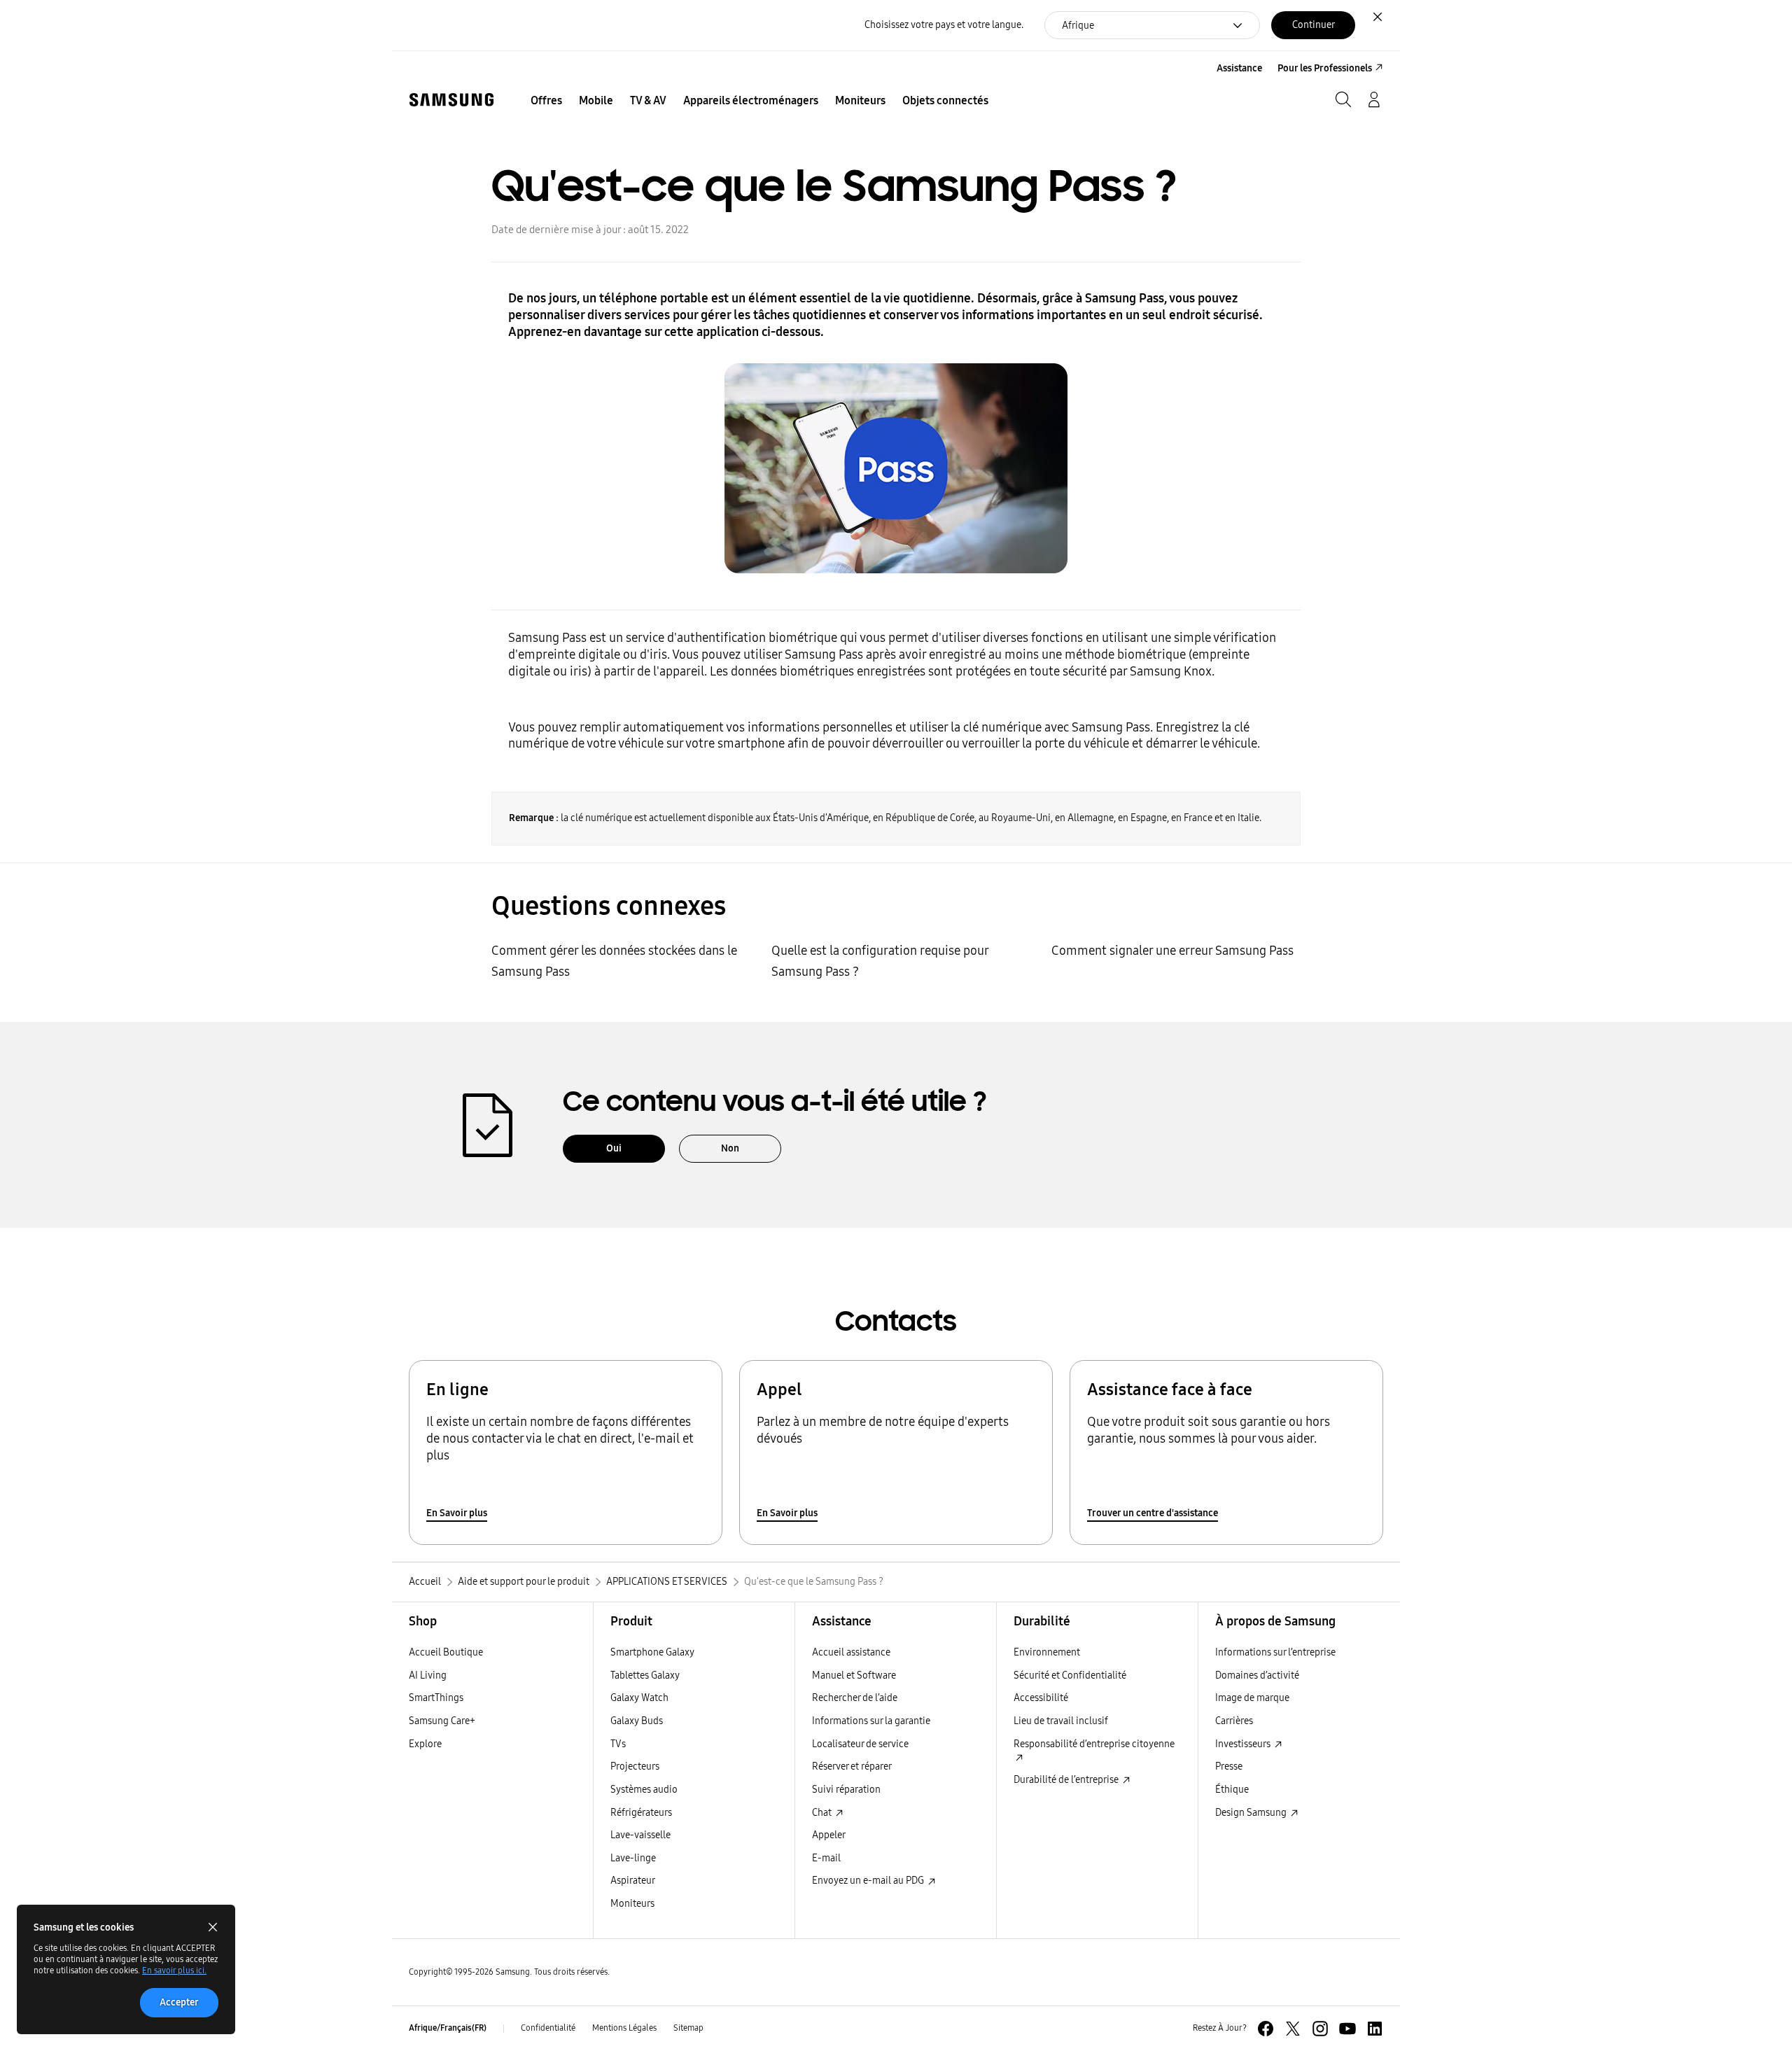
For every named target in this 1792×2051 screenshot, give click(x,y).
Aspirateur (633, 1881)
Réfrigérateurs (641, 1813)
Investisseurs (1244, 1744)
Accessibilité (1041, 1698)
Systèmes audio (644, 1790)
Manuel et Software (854, 1675)
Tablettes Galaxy (645, 1675)
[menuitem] (546, 101)
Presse (1229, 1766)
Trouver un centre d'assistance (1153, 1513)
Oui (614, 1148)
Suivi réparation (846, 1790)
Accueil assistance (851, 1652)
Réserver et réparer (852, 1766)
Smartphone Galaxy (652, 1652)
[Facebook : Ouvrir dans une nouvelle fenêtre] (1266, 2029)
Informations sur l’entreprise (1275, 1652)
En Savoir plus (457, 1513)
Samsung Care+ (442, 1721)
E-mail (826, 1858)
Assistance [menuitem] (1239, 68)
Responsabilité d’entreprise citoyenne (1094, 1744)
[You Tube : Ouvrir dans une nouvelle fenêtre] (1347, 2029)
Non (730, 1148)
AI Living (428, 1675)
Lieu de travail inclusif (1061, 1721)
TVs (618, 1744)
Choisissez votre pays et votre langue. (944, 25)
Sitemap (688, 2028)
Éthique (1232, 1790)
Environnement (1047, 1652)
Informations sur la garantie (871, 1721)
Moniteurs (632, 1904)
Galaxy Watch (639, 1698)
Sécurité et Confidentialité (1070, 1675)
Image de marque (1252, 1698)
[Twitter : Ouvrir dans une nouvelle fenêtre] (1293, 2029)
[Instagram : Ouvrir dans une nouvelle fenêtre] (1320, 2029)
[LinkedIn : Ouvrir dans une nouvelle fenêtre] (1375, 2029)
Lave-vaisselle (640, 1835)
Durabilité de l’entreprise (1067, 1780)
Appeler (829, 1835)
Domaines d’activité (1257, 1675)
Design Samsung (1252, 1813)
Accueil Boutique (446, 1652)
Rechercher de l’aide (855, 1698)
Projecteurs (635, 1766)
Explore (425, 1744)
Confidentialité (548, 2028)
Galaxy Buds (637, 1721)
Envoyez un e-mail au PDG (869, 1881)
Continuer (1314, 25)
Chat (823, 1813)
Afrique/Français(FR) (448, 2028)
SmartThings (436, 1698)
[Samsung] (451, 100)
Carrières (1234, 1721)
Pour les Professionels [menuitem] (1325, 68)
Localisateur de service (860, 1744)
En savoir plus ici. (174, 1970)
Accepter (179, 2002)
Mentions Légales (624, 2028)
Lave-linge (633, 1858)
